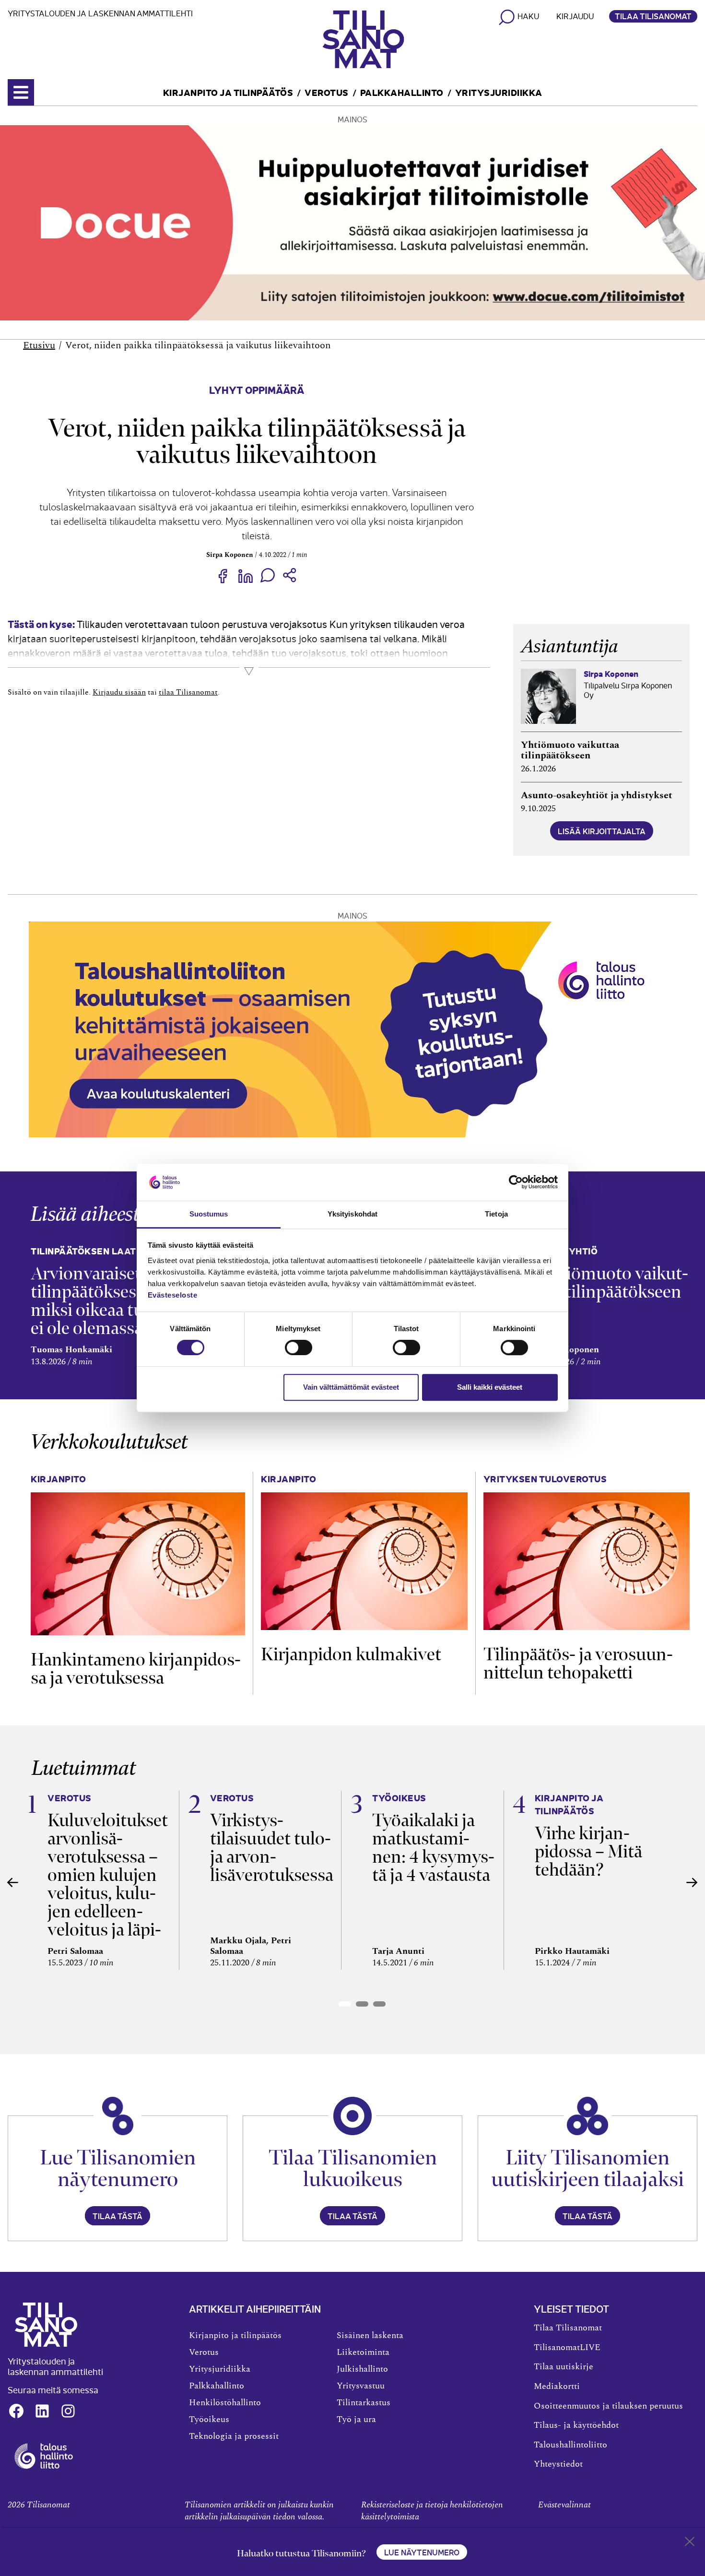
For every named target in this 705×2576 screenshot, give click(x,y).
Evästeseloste (173, 1295)
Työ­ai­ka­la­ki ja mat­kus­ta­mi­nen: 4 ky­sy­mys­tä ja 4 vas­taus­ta (433, 1848)
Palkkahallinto (402, 92)
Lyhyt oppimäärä (257, 389)
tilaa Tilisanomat (188, 692)
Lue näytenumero (422, 2552)
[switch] (299, 1347)
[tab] (345, 2004)
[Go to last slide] (13, 1882)
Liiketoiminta (363, 2352)
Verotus (327, 92)
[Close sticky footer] (690, 2543)
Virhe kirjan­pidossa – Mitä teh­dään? (588, 1851)
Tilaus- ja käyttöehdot (576, 2425)
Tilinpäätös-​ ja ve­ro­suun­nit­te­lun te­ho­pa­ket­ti (578, 1663)
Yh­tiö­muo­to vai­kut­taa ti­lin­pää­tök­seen (614, 1282)
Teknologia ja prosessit (234, 2436)
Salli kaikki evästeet (490, 1387)
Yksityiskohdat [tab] (352, 1214)
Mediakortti (557, 2387)
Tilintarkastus (364, 2403)
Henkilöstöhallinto (225, 2403)
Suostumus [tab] (209, 1214)
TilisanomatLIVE (567, 2348)
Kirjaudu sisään (119, 692)
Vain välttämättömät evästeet (351, 1387)
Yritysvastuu (361, 2386)
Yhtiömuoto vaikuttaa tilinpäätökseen (570, 750)
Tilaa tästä (117, 2216)
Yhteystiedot (558, 2464)
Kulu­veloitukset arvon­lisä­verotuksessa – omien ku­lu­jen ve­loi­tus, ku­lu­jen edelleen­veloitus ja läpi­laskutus (108, 1884)
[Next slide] (692, 1882)
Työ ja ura (356, 2420)
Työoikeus (209, 2420)
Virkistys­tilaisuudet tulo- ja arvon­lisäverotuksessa (272, 1848)
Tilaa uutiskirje (564, 2367)
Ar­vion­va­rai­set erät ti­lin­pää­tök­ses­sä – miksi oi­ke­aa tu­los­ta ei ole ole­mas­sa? (105, 1301)
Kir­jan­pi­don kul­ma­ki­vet (351, 1654)
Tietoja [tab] (496, 1214)
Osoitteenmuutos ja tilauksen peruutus (608, 2406)
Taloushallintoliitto (570, 2445)
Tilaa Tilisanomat (653, 16)
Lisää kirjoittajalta (602, 831)
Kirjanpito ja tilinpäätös (228, 92)
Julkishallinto (362, 2369)
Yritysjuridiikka (499, 92)
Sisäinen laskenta (370, 2336)
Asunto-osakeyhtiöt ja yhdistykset (597, 795)
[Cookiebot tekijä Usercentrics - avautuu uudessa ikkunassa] (516, 1182)
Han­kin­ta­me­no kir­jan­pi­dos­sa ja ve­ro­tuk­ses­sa (136, 1669)
